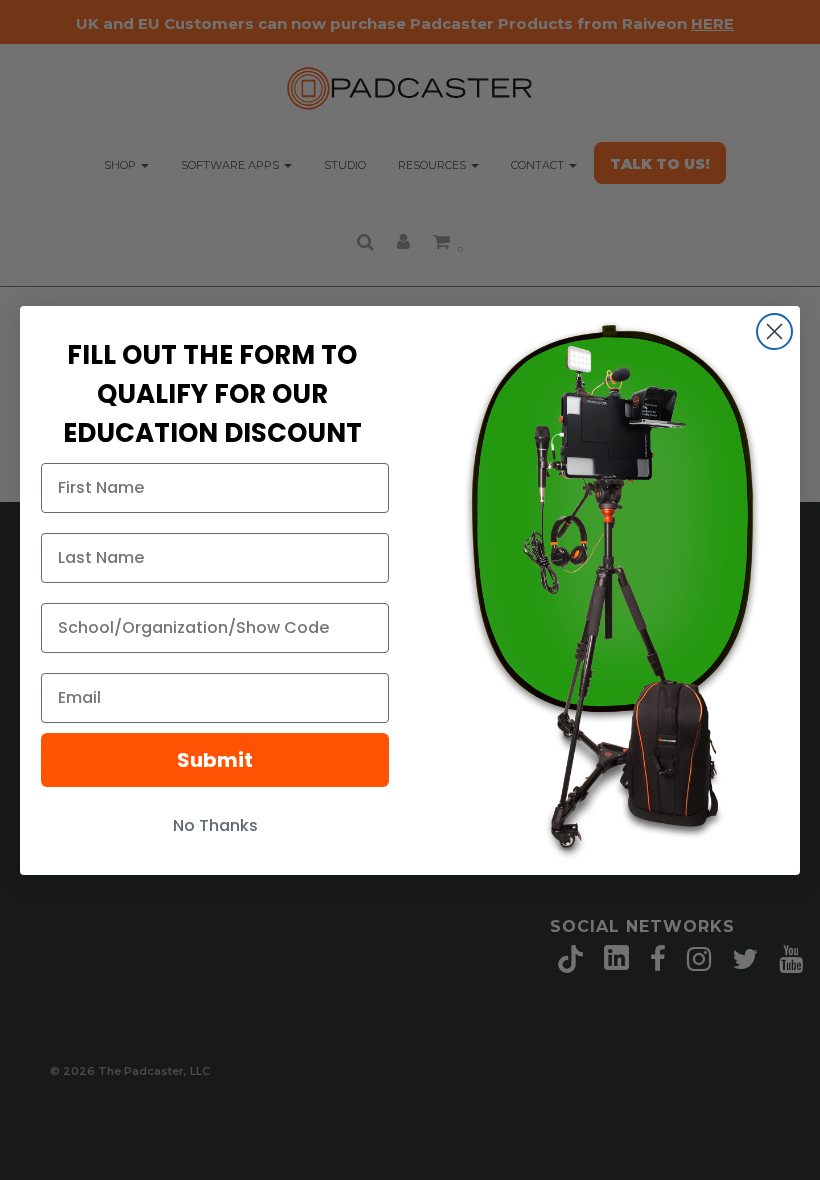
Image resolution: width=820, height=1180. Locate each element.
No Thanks (215, 825)
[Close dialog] (774, 331)
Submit (215, 760)
